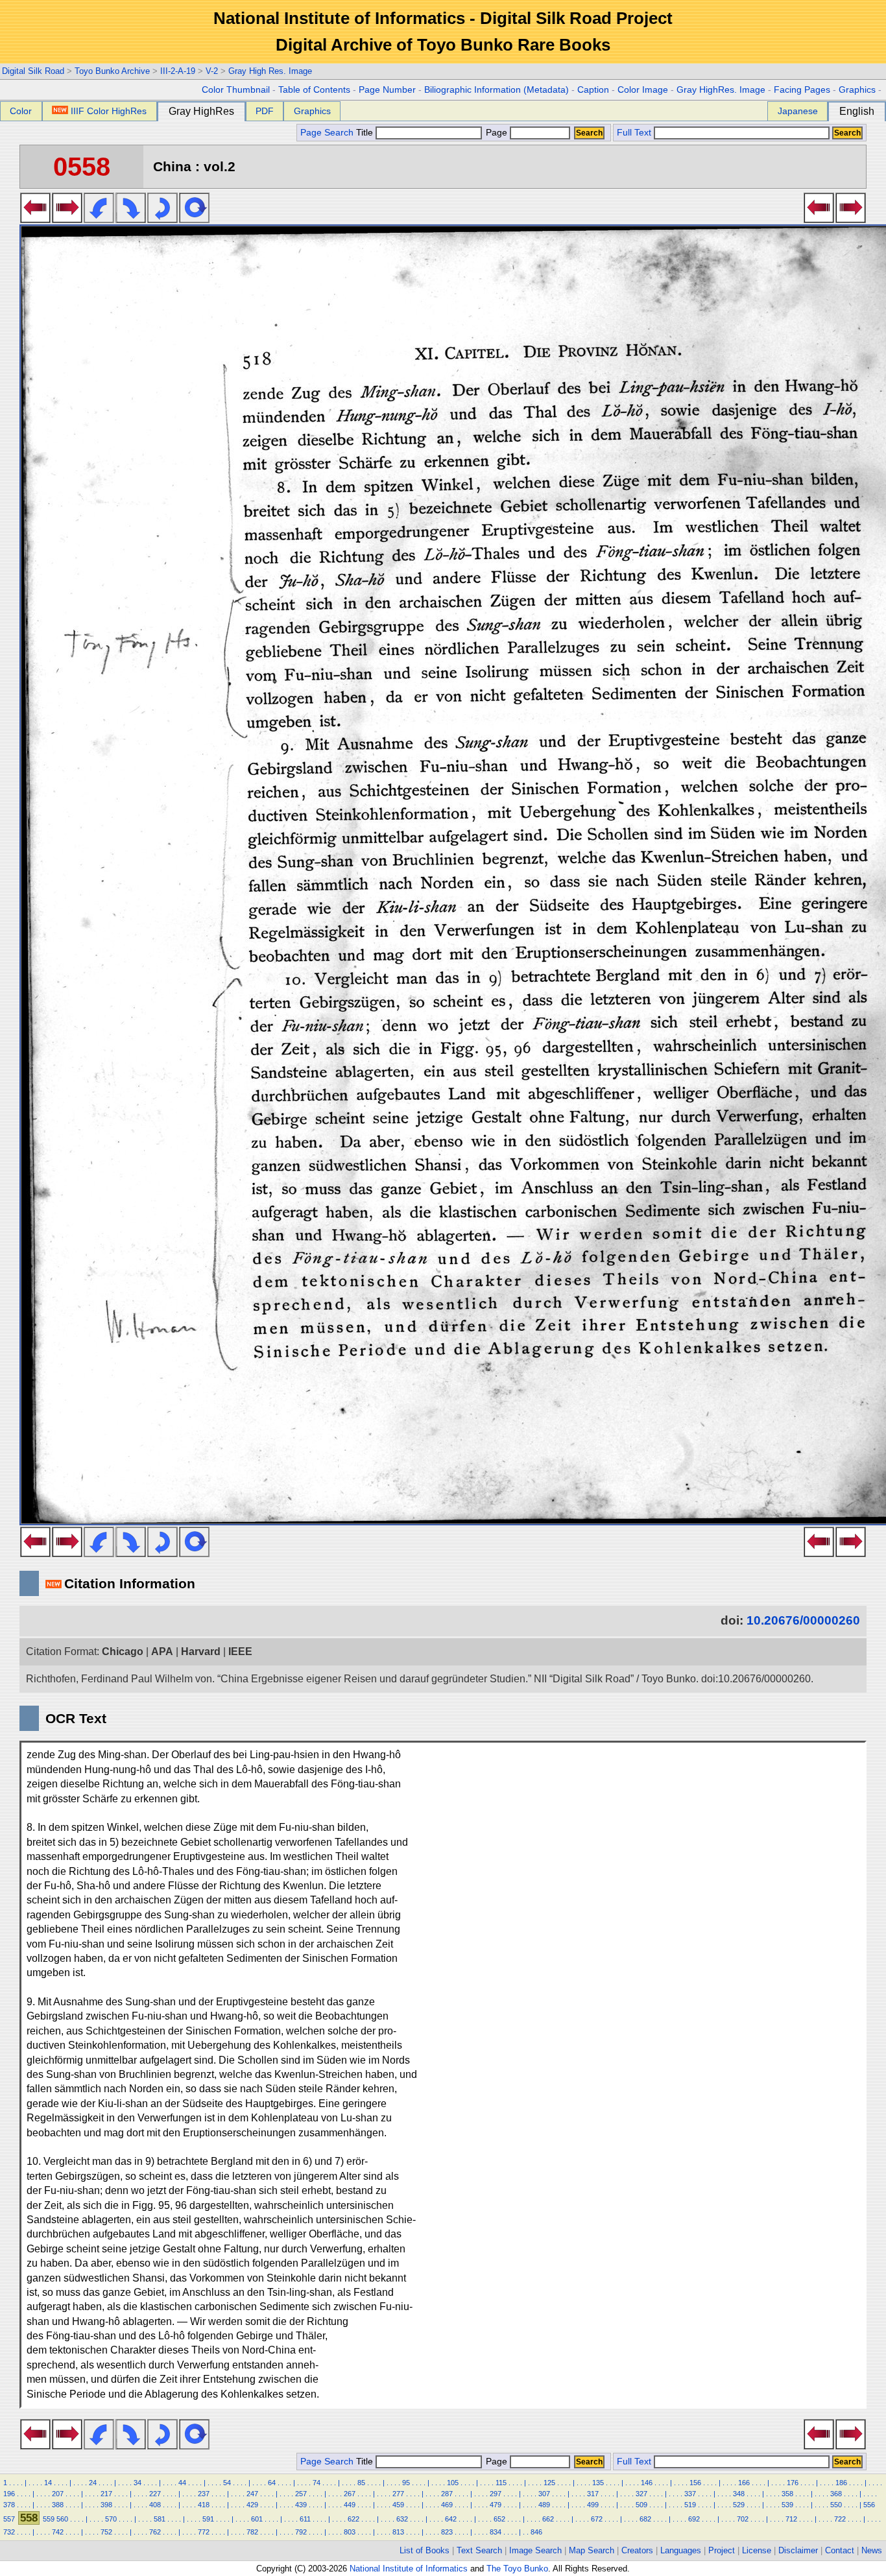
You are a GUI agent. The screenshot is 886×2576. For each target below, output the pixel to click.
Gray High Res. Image (270, 71)
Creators (637, 2550)
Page (497, 133)
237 (204, 2494)
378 (9, 2505)
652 (499, 2519)
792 (301, 2532)
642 (451, 2519)
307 (544, 2494)
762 (155, 2532)
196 (9, 2494)
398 (106, 2505)
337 (690, 2494)
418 (204, 2505)
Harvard (201, 1652)
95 (406, 2483)
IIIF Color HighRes (109, 111)
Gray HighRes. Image (721, 90)
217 (106, 2494)
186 (841, 2483)
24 (93, 2483)
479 (496, 2505)
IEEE (240, 1652)
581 (160, 2519)
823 (447, 2532)
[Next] (67, 219)
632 (402, 2519)
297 (496, 2494)
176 (793, 2483)
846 (536, 2532)
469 (447, 2505)
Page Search (327, 133)
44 (182, 2483)
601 (257, 2519)
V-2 (212, 71)
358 (787, 2494)
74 (317, 2483)
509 (641, 2505)
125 (549, 2483)
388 (58, 2505)
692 (694, 2519)
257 (301, 2494)
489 (544, 2505)
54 (227, 2483)
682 (645, 2519)
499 (593, 2505)
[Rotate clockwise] (131, 219)
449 (350, 2505)
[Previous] (35, 219)
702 (743, 2519)
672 (597, 2519)
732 (9, 2532)
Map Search (592, 2550)
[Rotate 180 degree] (162, 219)
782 (252, 2532)
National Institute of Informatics (409, 2569)
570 (111, 2519)
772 (204, 2532)
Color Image (643, 90)
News (872, 2550)
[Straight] (194, 219)
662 (548, 2519)
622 (353, 2519)
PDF (265, 111)
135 (598, 2483)
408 (155, 2505)
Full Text (634, 133)
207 (58, 2494)
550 (836, 2505)
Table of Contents (314, 90)
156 (695, 2483)
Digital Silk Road (33, 71)
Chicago (123, 1652)
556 (869, 2505)
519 (690, 2505)
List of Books (425, 2550)
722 (840, 2519)
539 (787, 2505)
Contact (840, 2550)
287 (447, 2494)
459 (398, 2505)
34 (138, 2483)
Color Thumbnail (236, 90)
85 (361, 2483)
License (757, 2550)
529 (739, 2505)
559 (49, 2519)
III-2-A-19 (178, 71)
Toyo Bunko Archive (112, 71)
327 (641, 2494)
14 (48, 2483)
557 (9, 2519)
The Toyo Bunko (517, 2569)
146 (647, 2483)
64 (272, 2483)
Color (21, 111)
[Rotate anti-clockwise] (99, 219)
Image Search (535, 2550)
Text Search (479, 2550)
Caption (593, 90)
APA (162, 1652)
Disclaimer (798, 2550)
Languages (681, 2550)
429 (252, 2505)
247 (252, 2494)
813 (398, 2532)
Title (366, 133)
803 (350, 2532)
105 (453, 2483)
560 (62, 2519)
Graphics (857, 90)
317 (593, 2494)
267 (350, 2494)
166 (744, 2483)
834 (496, 2532)
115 (501, 2483)
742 (58, 2532)
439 (301, 2505)
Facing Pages (802, 90)
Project (722, 2550)
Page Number (387, 90)
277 (398, 2494)
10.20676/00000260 (803, 1620)
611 (305, 2519)
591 (208, 2519)
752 (106, 2532)
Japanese (798, 111)
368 (836, 2494)
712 (791, 2519)
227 (155, 2494)
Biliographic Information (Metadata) (497, 90)
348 (739, 2494)
